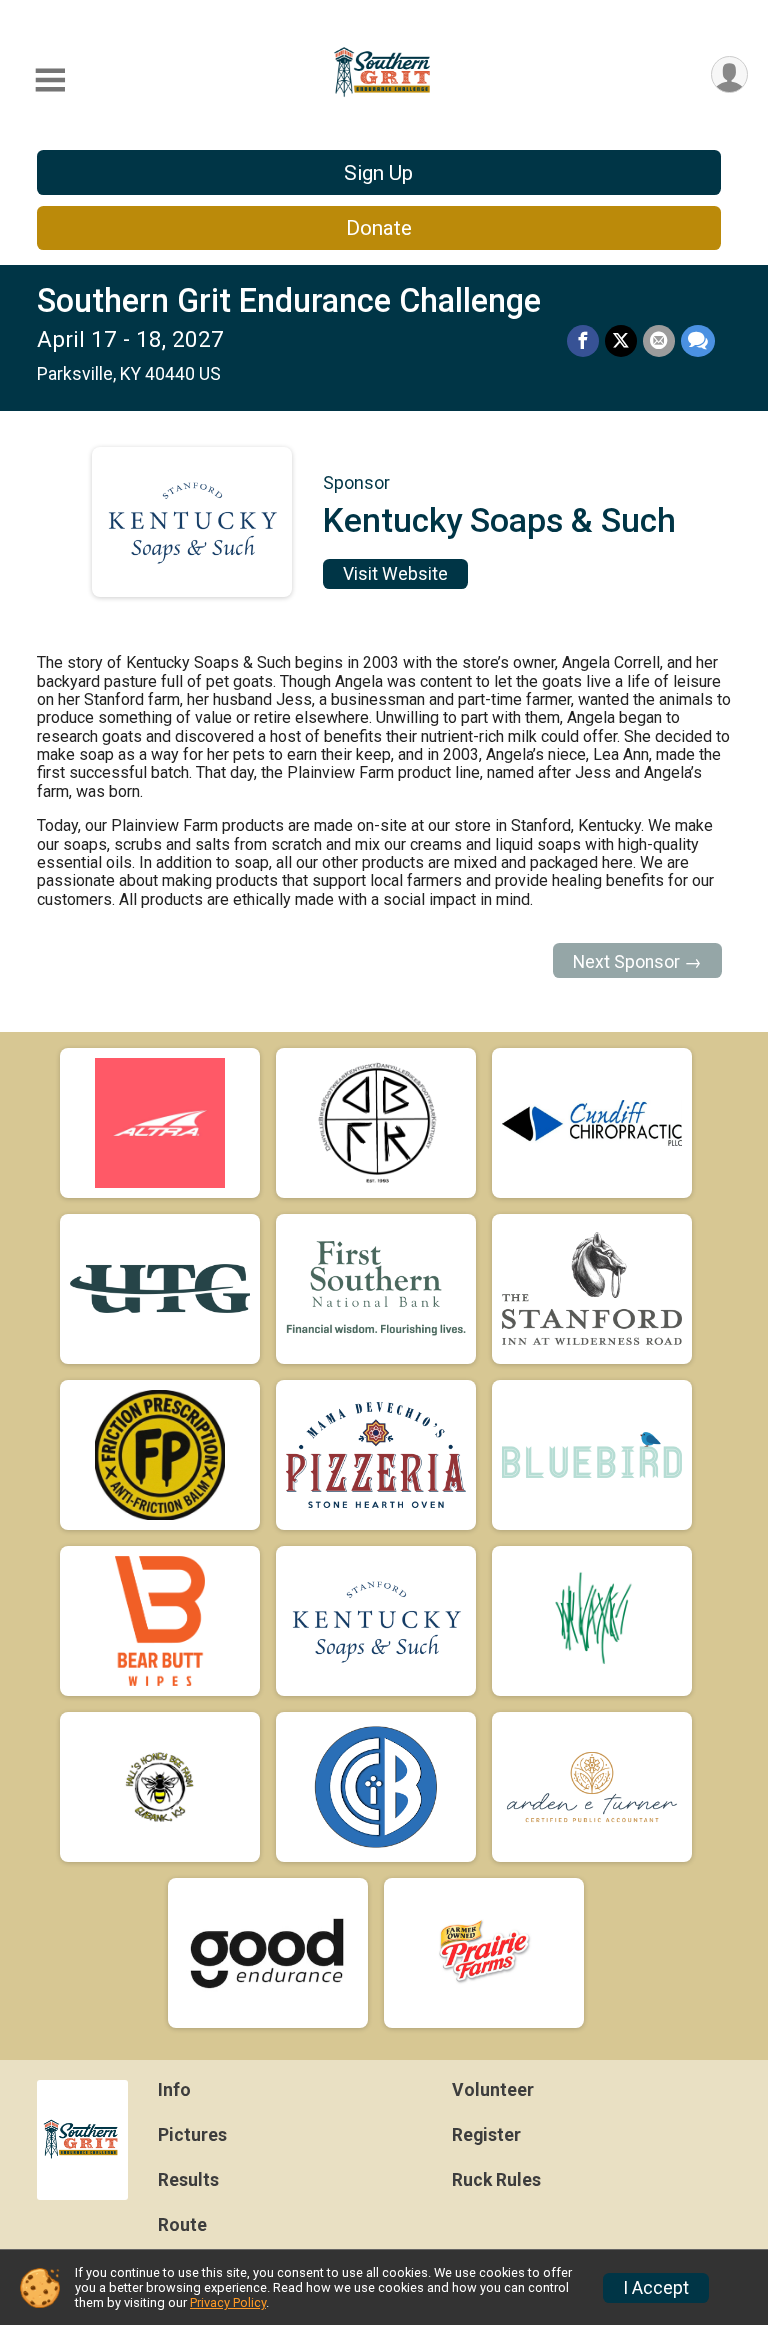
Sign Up (378, 173)
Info (174, 2090)
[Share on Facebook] (583, 341)
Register (486, 2135)
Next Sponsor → (637, 962)
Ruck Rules (496, 2180)
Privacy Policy (228, 2302)
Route (182, 2225)
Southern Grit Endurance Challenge (289, 301)
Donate (379, 228)
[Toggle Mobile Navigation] (50, 80)
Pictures (192, 2135)
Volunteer (493, 2090)
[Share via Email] (659, 341)
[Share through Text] (698, 341)
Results (188, 2180)
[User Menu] (729, 74)
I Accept (656, 2288)
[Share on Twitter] (621, 341)
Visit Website (395, 574)
